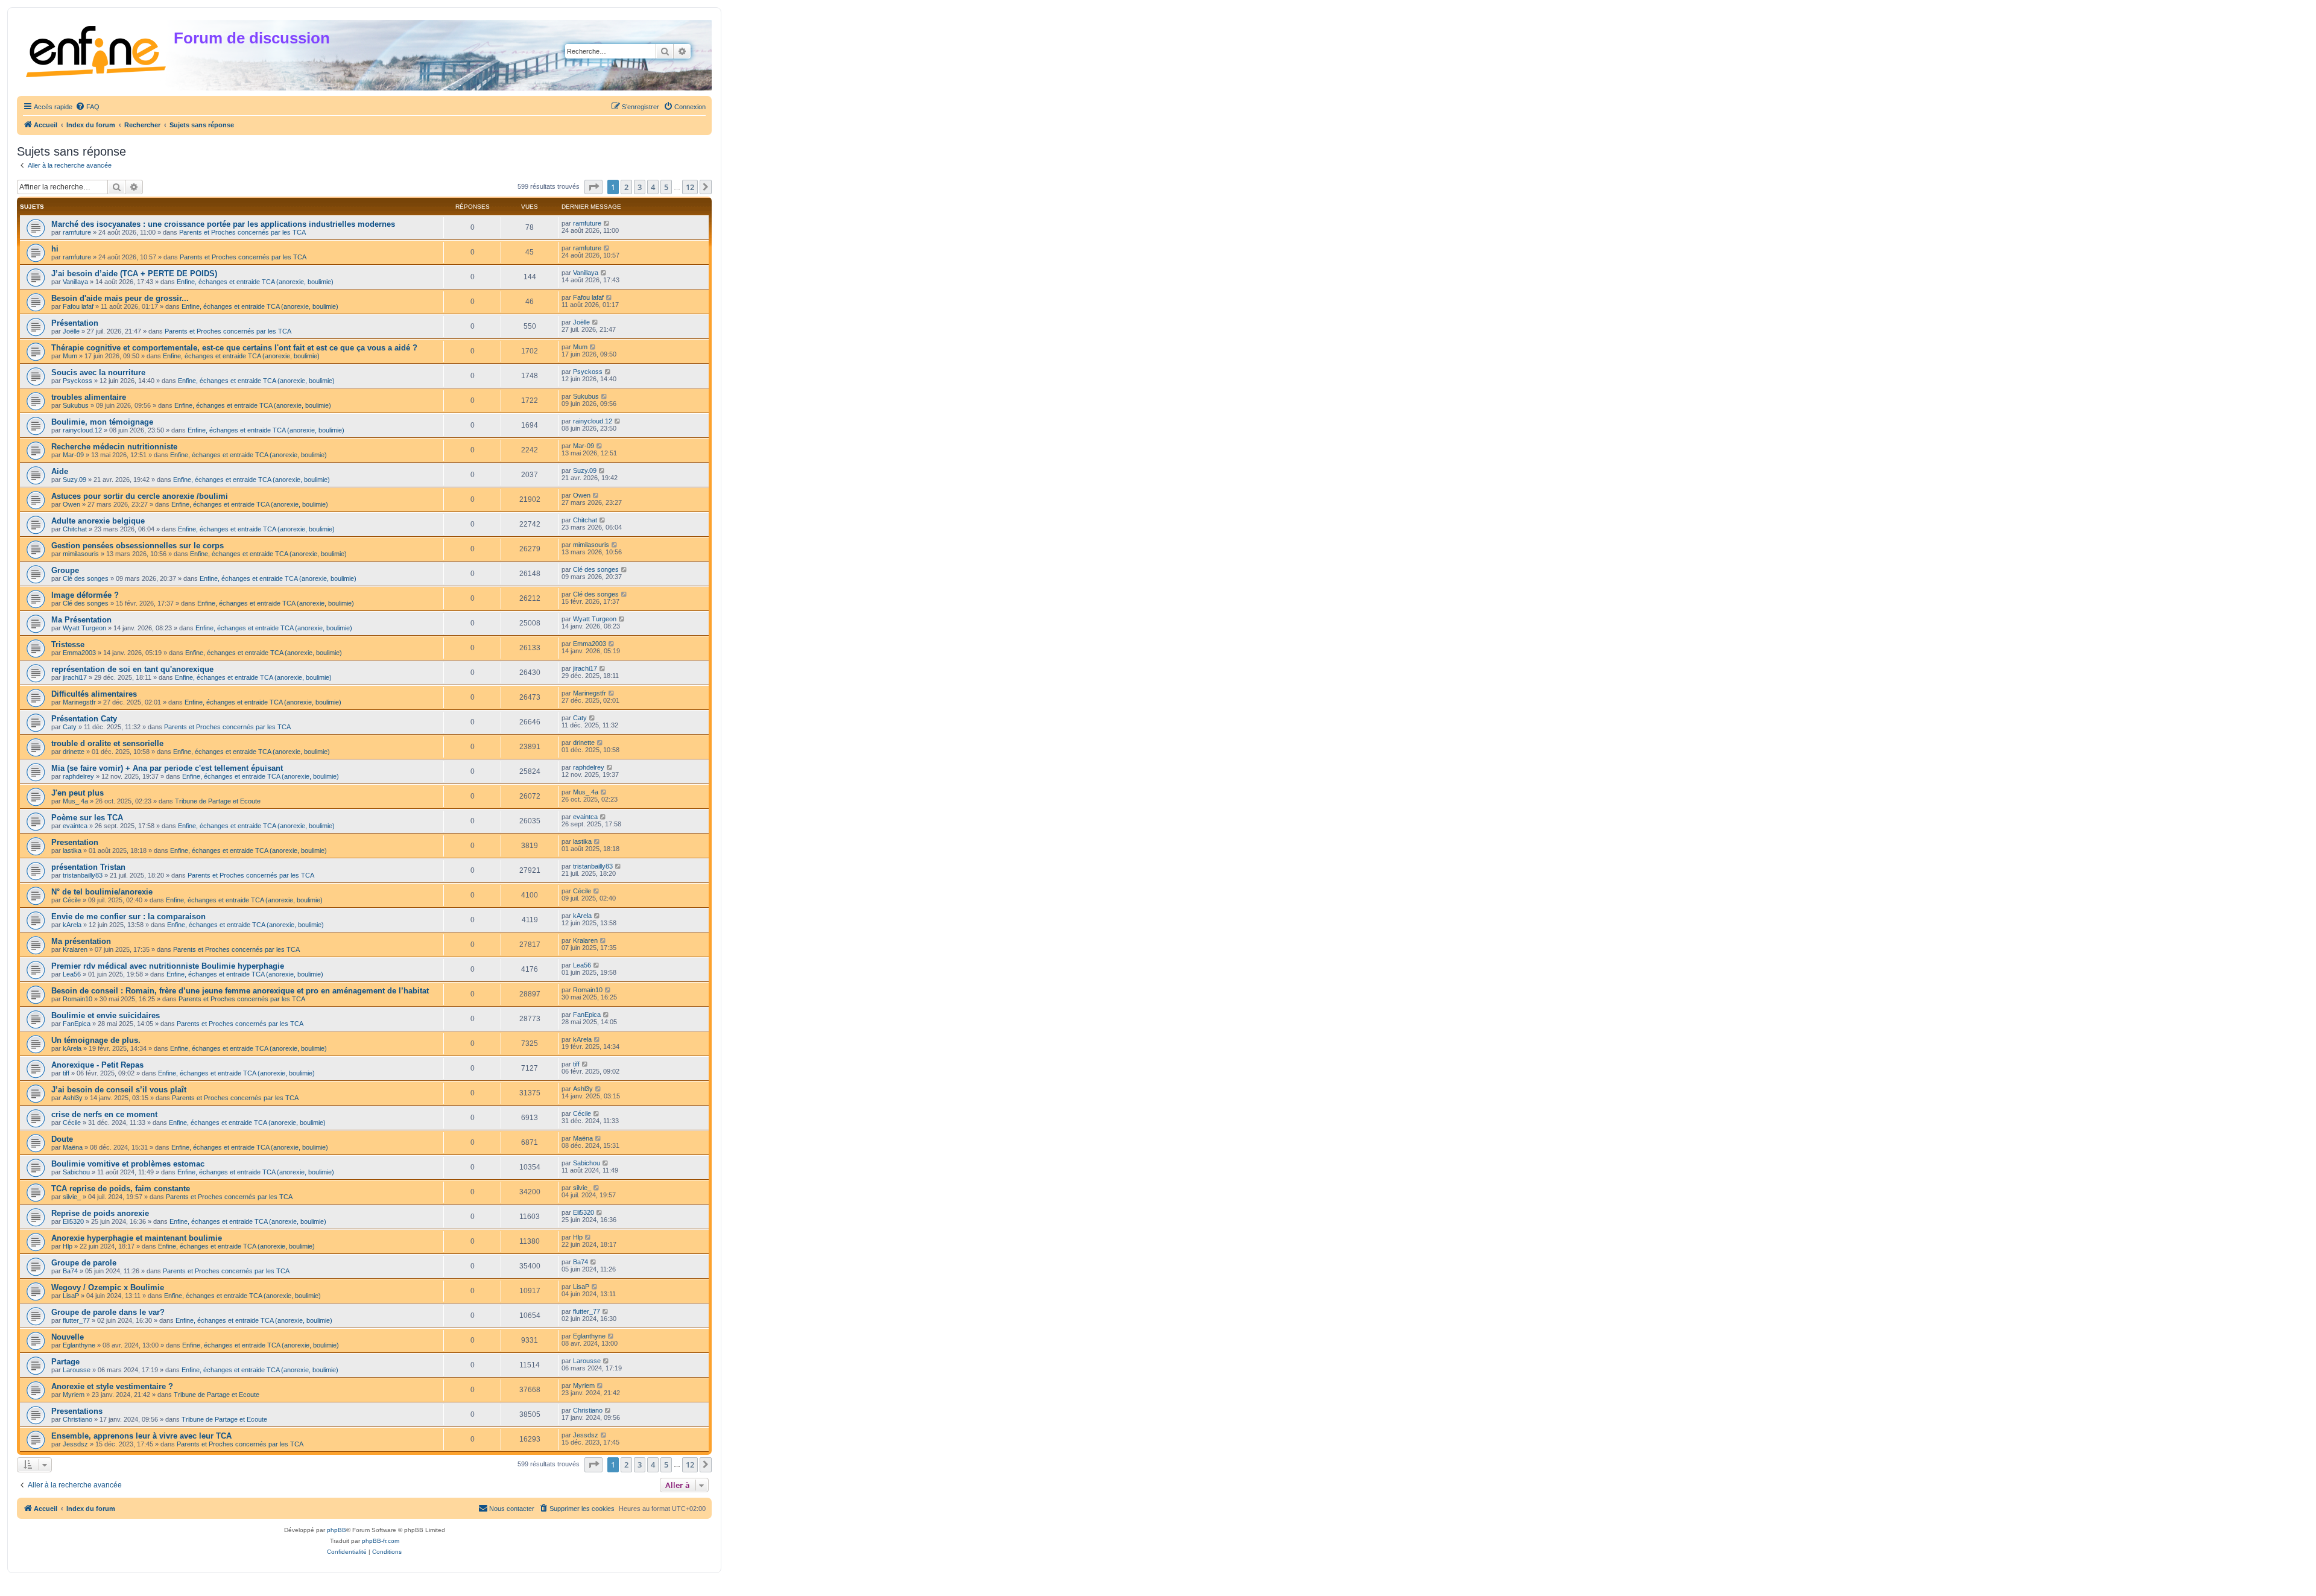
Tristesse (68, 644)
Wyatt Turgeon (84, 628)
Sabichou (76, 1172)
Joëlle (71, 331)
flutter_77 (76, 1320)
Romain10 (78, 999)
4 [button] (653, 187)
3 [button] (640, 187)
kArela (72, 925)
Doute (62, 1139)
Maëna (73, 1147)
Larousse (77, 1370)
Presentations (77, 1411)
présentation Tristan (88, 867)
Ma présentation (81, 941)
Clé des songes (86, 578)
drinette (74, 752)
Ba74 (70, 1271)
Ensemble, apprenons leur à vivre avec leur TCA (141, 1436)
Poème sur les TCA (87, 818)
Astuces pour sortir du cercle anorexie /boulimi (140, 496)
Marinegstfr (79, 702)
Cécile (72, 900)
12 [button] (690, 187)
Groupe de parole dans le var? (108, 1312)
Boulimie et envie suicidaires (106, 1015)
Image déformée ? (85, 595)
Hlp (68, 1246)
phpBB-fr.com (381, 1541)
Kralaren (75, 949)
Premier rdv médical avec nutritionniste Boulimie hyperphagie (168, 966)
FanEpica (77, 1024)
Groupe (65, 570)
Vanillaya (75, 282)
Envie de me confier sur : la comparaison (128, 917)
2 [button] (626, 187)
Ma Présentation (81, 620)
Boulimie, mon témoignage (102, 422)
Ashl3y (73, 1098)
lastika (72, 850)
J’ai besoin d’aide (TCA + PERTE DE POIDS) (134, 274)
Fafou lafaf (78, 306)
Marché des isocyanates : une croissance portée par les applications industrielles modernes (223, 224)
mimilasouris (81, 554)
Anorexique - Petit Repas (97, 1065)
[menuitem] (87, 107)
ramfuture (77, 232)
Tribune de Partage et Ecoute (218, 801)
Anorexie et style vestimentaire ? (112, 1386)
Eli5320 (73, 1221)
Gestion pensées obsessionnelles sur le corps (138, 546)
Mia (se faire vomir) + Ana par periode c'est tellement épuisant (167, 768)
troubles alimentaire (89, 397)
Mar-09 (73, 455)
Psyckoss (78, 381)
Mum (70, 356)
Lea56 (72, 974)
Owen (71, 504)
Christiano (78, 1419)
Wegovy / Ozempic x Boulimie (108, 1287)
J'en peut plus (78, 793)
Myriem (74, 1395)
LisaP (71, 1296)
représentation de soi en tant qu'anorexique (132, 669)
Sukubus (76, 405)
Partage (65, 1362)
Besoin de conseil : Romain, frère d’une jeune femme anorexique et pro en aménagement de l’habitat (240, 991)
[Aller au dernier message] (607, 223)
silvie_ (72, 1197)
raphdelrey (78, 776)
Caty (70, 727)
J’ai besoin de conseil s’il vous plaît (119, 1090)
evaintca (75, 826)
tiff (66, 1073)
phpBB (337, 1530)
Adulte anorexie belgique (98, 521)
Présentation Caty (84, 719)
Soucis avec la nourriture (98, 372)
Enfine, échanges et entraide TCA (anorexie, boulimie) (255, 282)
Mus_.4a (75, 801)
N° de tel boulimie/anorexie (102, 892)
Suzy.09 (74, 480)
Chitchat (75, 529)
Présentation (75, 323)
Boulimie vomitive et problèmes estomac (128, 1164)
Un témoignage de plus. (96, 1040)
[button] (593, 187)
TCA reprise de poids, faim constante (121, 1189)
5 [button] (666, 187)
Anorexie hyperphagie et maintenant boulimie (137, 1238)
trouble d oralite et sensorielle (107, 743)
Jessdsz (75, 1444)
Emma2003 (79, 653)
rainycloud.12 (82, 430)
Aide (60, 471)
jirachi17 (75, 677)
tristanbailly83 (83, 875)
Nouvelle (68, 1337)
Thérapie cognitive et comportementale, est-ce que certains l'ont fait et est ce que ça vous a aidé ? (234, 348)
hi (55, 249)
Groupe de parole (84, 1263)
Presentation (75, 842)
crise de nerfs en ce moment (104, 1114)
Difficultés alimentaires (94, 694)
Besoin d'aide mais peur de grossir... (120, 298)
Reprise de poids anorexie (100, 1213)
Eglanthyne (79, 1345)
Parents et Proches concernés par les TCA (242, 232)
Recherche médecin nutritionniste (114, 447)
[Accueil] (97, 49)
